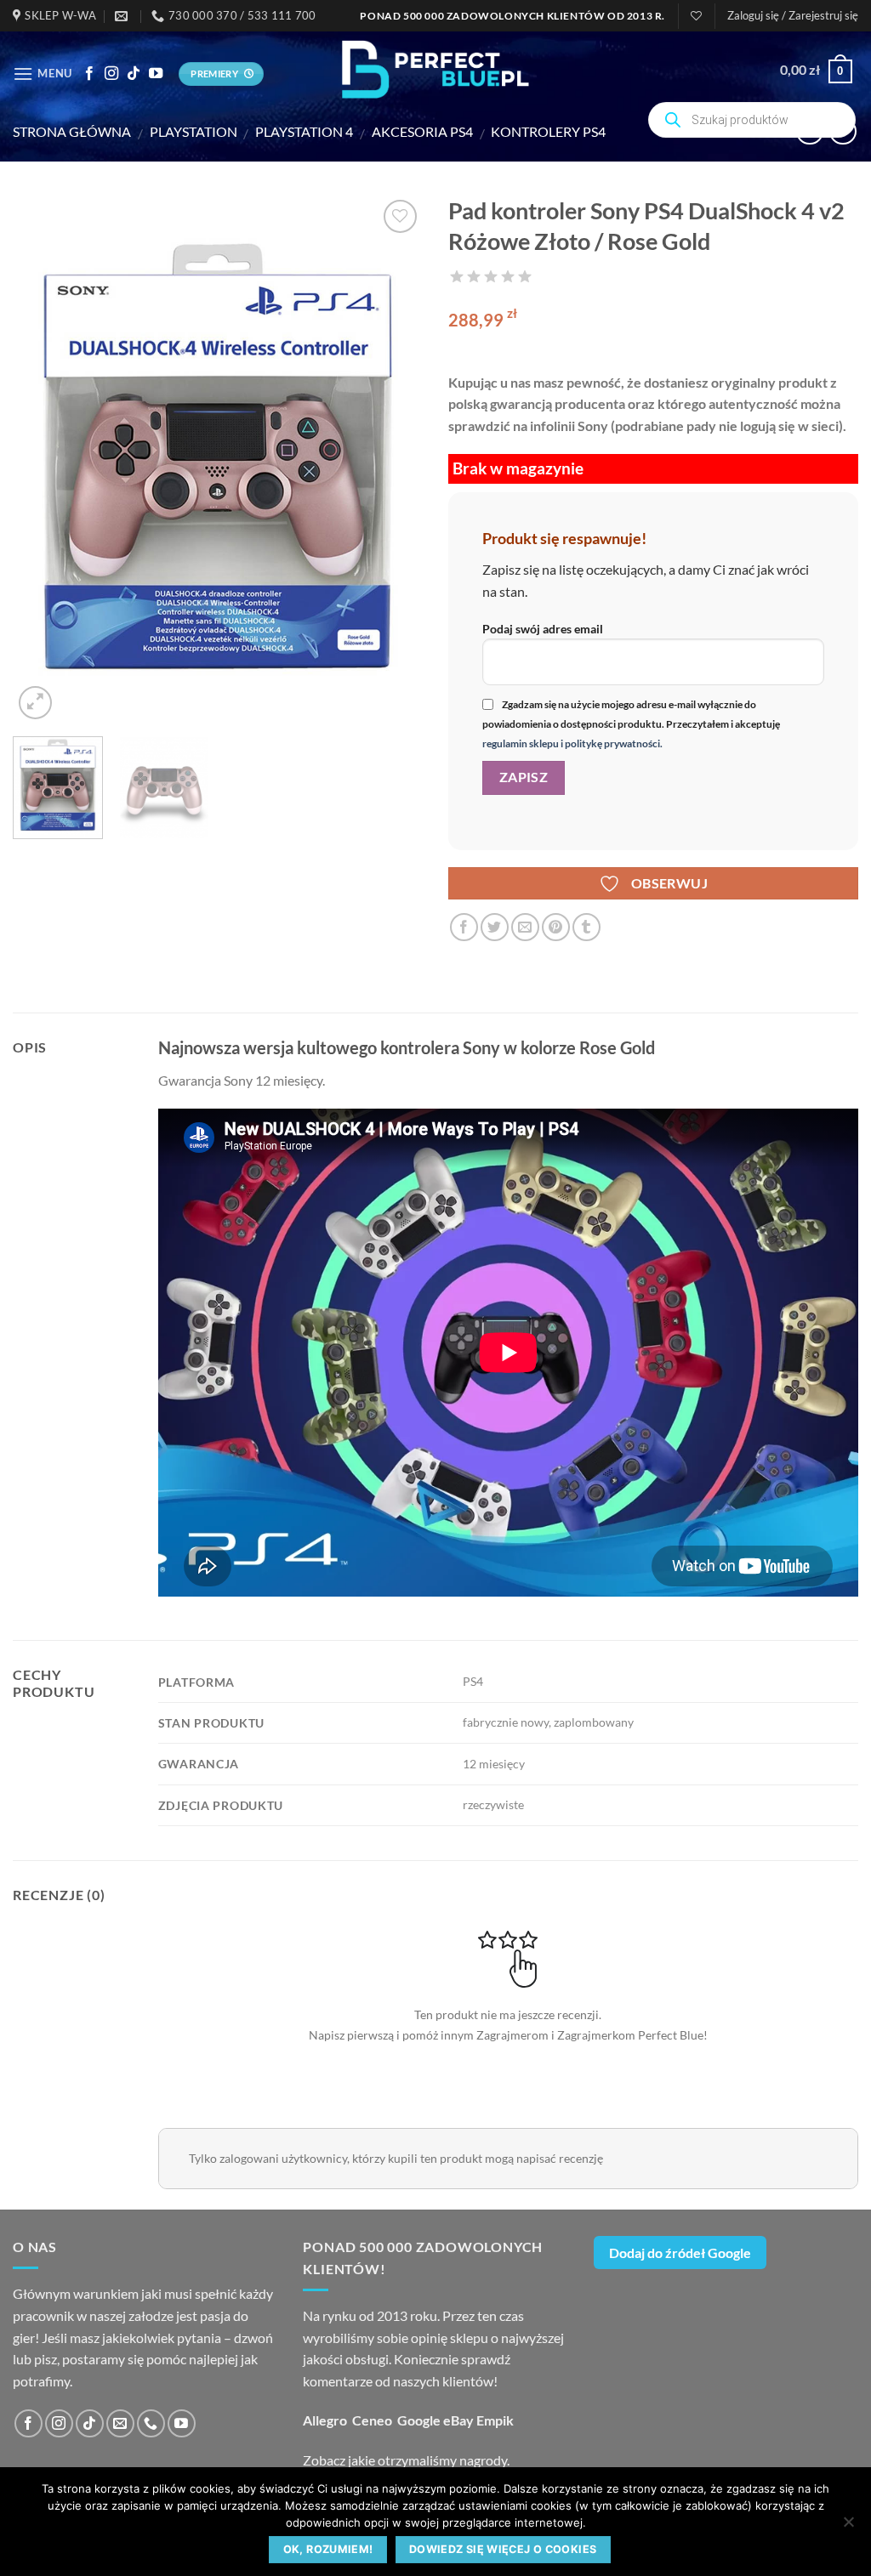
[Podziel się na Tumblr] (586, 927)
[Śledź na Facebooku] (89, 74)
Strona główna (72, 131)
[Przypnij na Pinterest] (556, 927)
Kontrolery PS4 (548, 131)
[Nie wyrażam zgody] (848, 2527)
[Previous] (43, 459)
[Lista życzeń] (696, 16)
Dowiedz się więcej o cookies (503, 2549)
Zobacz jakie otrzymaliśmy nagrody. (406, 2460)
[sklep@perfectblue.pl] (123, 16)
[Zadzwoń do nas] (151, 2423)
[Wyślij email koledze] (525, 927)
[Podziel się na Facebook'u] (464, 927)
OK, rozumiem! (328, 2549)
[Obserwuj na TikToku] (134, 74)
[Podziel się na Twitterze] (495, 927)
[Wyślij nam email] (120, 2423)
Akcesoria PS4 (422, 131)
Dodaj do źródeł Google (680, 2253)
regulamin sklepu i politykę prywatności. (572, 743)
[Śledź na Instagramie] (111, 74)
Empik (495, 2420)
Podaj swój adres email (543, 629)
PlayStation (194, 131)
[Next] (393, 459)
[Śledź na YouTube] (156, 74)
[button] (793, 15)
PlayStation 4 (304, 131)
